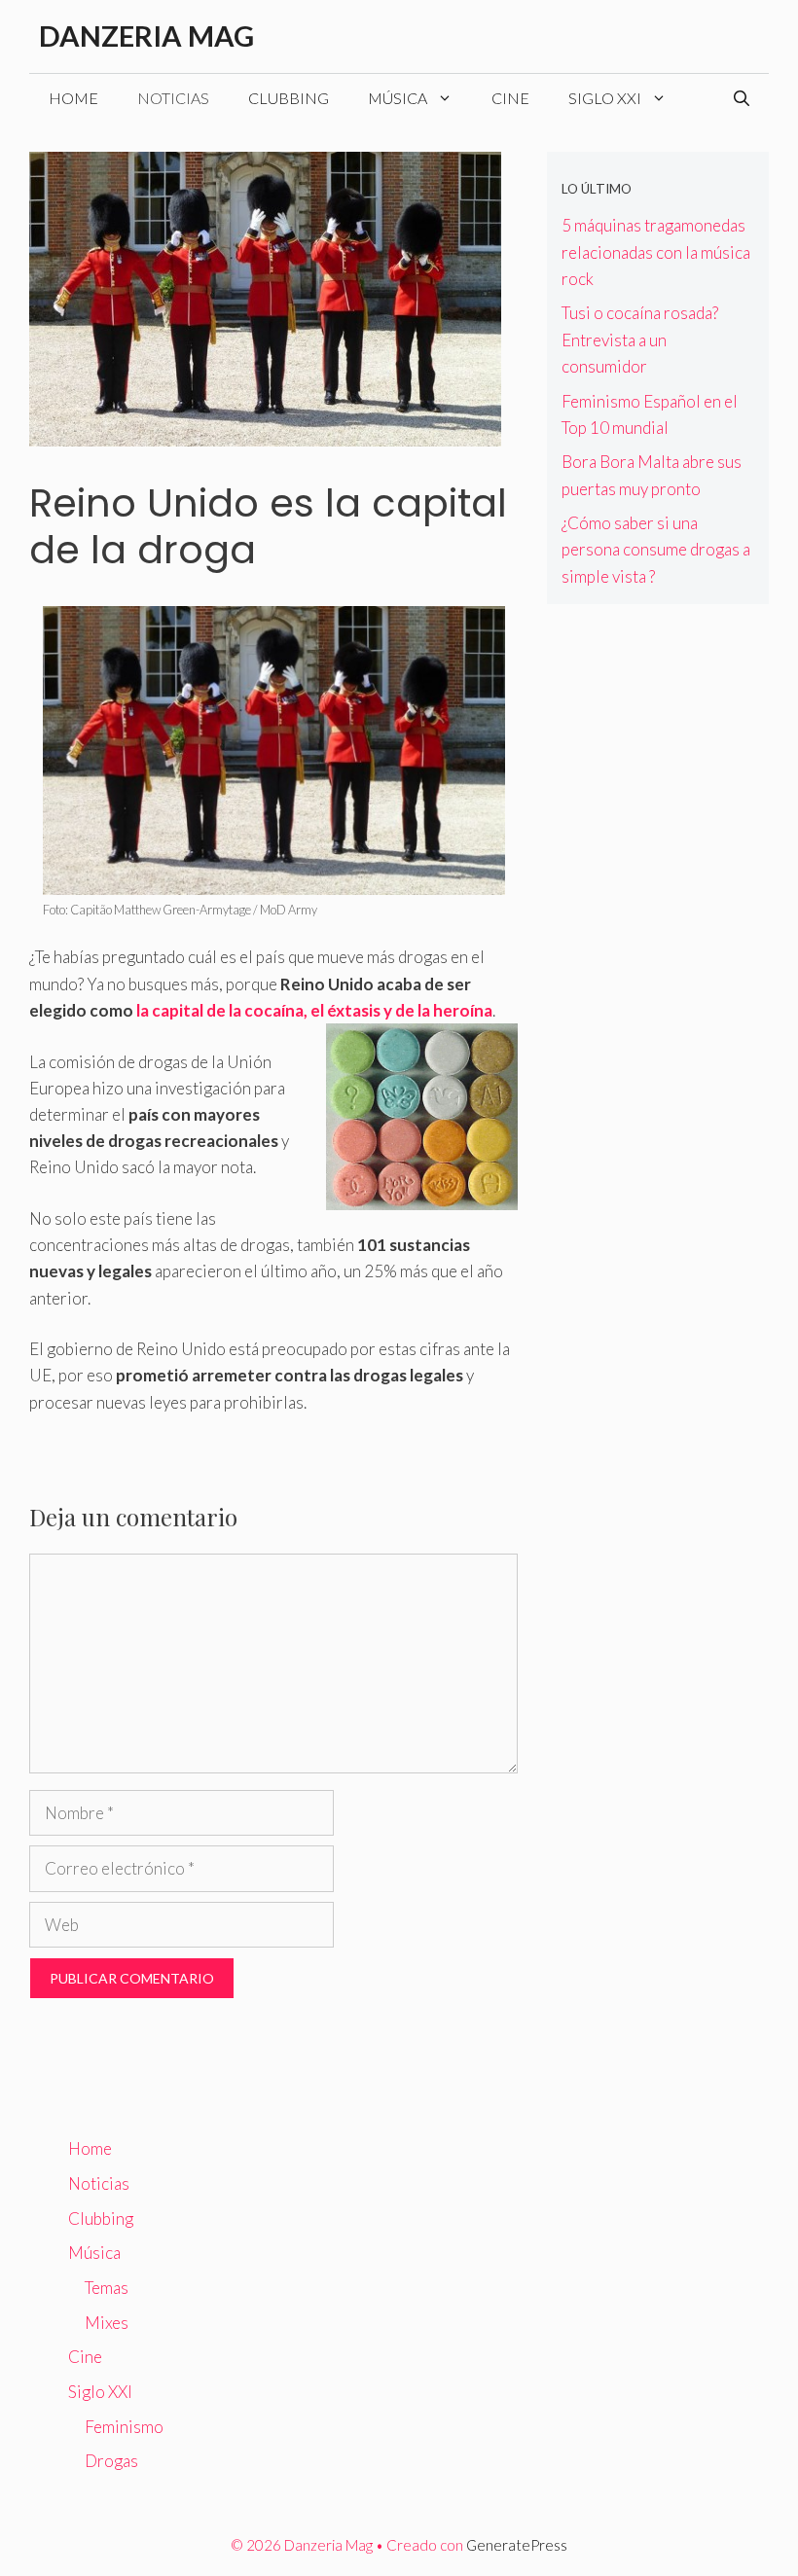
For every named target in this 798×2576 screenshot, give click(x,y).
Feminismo (124, 2427)
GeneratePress (517, 2545)
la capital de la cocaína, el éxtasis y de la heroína (314, 1010)
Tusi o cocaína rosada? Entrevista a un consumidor (640, 339)
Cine (510, 98)
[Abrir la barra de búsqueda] (742, 98)
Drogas (111, 2461)
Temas (107, 2288)
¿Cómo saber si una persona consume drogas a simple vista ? (656, 549)
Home (73, 98)
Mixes (107, 2323)
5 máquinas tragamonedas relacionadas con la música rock (656, 251)
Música (398, 98)
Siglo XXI (605, 98)
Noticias (173, 98)
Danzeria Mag (146, 36)
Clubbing (289, 98)
